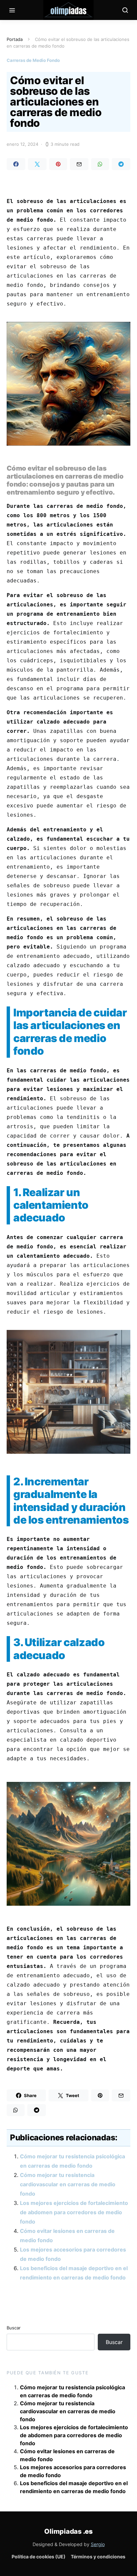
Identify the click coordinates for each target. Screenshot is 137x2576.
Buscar (14, 2328)
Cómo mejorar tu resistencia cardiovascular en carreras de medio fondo (68, 2184)
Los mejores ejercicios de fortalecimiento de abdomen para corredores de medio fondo (74, 2212)
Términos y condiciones (98, 2557)
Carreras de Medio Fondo (33, 60)
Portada (15, 39)
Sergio (98, 2544)
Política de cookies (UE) (39, 2557)
